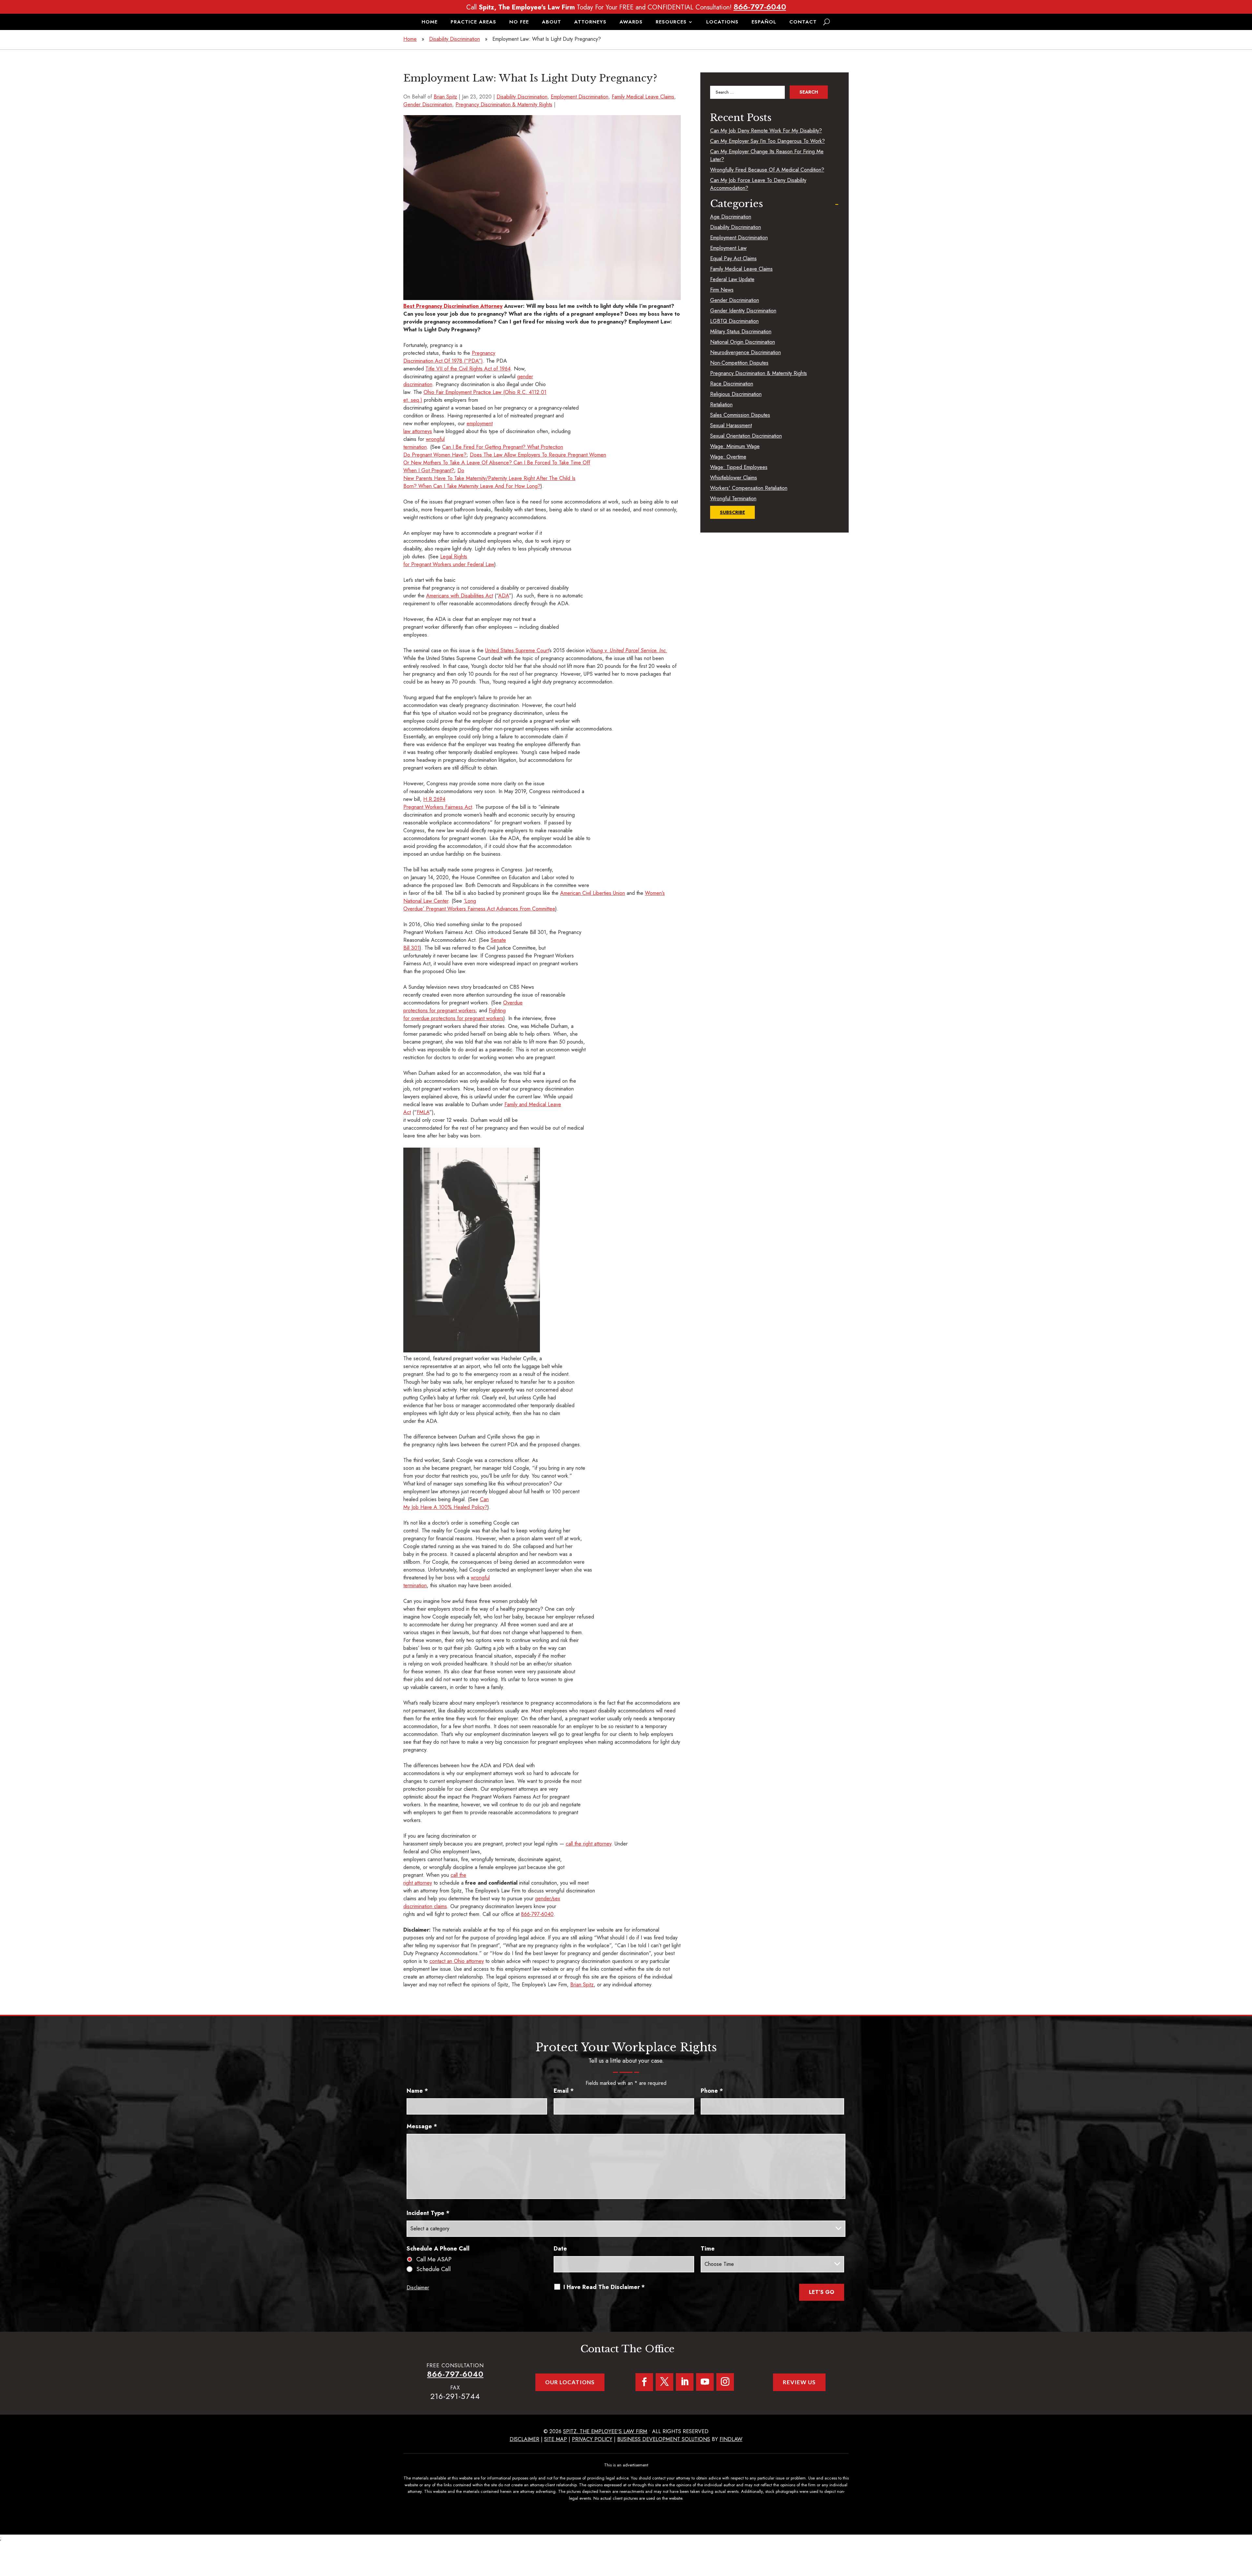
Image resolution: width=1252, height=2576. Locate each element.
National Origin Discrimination (743, 342)
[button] (1245, 2529)
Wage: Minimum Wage (735, 446)
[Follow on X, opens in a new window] (664, 2382)
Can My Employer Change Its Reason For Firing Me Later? (767, 155)
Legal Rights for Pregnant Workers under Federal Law (449, 560)
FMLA (423, 1112)
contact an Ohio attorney (457, 1961)
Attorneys (590, 23)
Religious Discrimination (736, 394)
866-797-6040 (760, 7)
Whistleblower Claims (734, 478)
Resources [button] (671, 23)
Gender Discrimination (428, 105)
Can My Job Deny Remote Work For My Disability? (766, 131)
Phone (712, 2091)
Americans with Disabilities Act (460, 596)
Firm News (722, 290)
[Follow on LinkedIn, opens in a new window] (685, 2382)
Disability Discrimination (522, 97)
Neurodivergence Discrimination (745, 352)
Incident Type (428, 2213)
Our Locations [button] (570, 2382)
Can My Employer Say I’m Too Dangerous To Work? (768, 141)
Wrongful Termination (733, 498)
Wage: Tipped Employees (739, 467)
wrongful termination (424, 443)
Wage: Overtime (728, 457)
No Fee (519, 23)
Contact (803, 23)
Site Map (556, 2439)
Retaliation (721, 405)
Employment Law (728, 248)
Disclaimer (418, 2288)
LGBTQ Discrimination (734, 321)
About (551, 23)
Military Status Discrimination (741, 331)
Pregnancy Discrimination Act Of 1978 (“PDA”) (449, 357)
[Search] (827, 22)
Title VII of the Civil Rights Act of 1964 (468, 369)
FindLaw (731, 2439)
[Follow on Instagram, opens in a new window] (725, 2382)
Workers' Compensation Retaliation (749, 488)
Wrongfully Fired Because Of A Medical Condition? (767, 170)
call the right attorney (589, 1844)
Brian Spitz (445, 97)
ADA (504, 596)
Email (564, 2091)
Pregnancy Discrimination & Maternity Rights (504, 105)
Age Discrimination (731, 217)
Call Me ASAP (434, 2259)
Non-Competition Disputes (739, 363)
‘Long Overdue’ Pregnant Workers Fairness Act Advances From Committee (479, 905)
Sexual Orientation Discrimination (746, 436)
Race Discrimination (732, 384)
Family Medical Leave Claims (643, 97)
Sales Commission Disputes (740, 415)
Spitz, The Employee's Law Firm (605, 2431)
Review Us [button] (799, 2382)
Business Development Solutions (664, 2439)
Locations (722, 23)
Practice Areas (473, 23)
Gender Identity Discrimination (743, 311)
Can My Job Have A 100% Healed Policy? (446, 1503)
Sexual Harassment (731, 425)
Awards (631, 23)
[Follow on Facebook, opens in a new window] (644, 2382)
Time (708, 2249)
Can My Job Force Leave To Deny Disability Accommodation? (758, 184)
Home (430, 23)
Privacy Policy (592, 2439)
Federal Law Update (732, 279)
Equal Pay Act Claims (733, 258)
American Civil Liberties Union (593, 893)
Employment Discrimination (580, 97)
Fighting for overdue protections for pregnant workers (455, 1014)
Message (422, 2126)
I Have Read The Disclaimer (604, 2287)
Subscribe (732, 512)
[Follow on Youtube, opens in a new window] (705, 2382)
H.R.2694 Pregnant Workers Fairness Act (438, 803)
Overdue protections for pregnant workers (463, 1007)
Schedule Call (433, 2269)
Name (417, 2091)
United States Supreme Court (517, 650)
